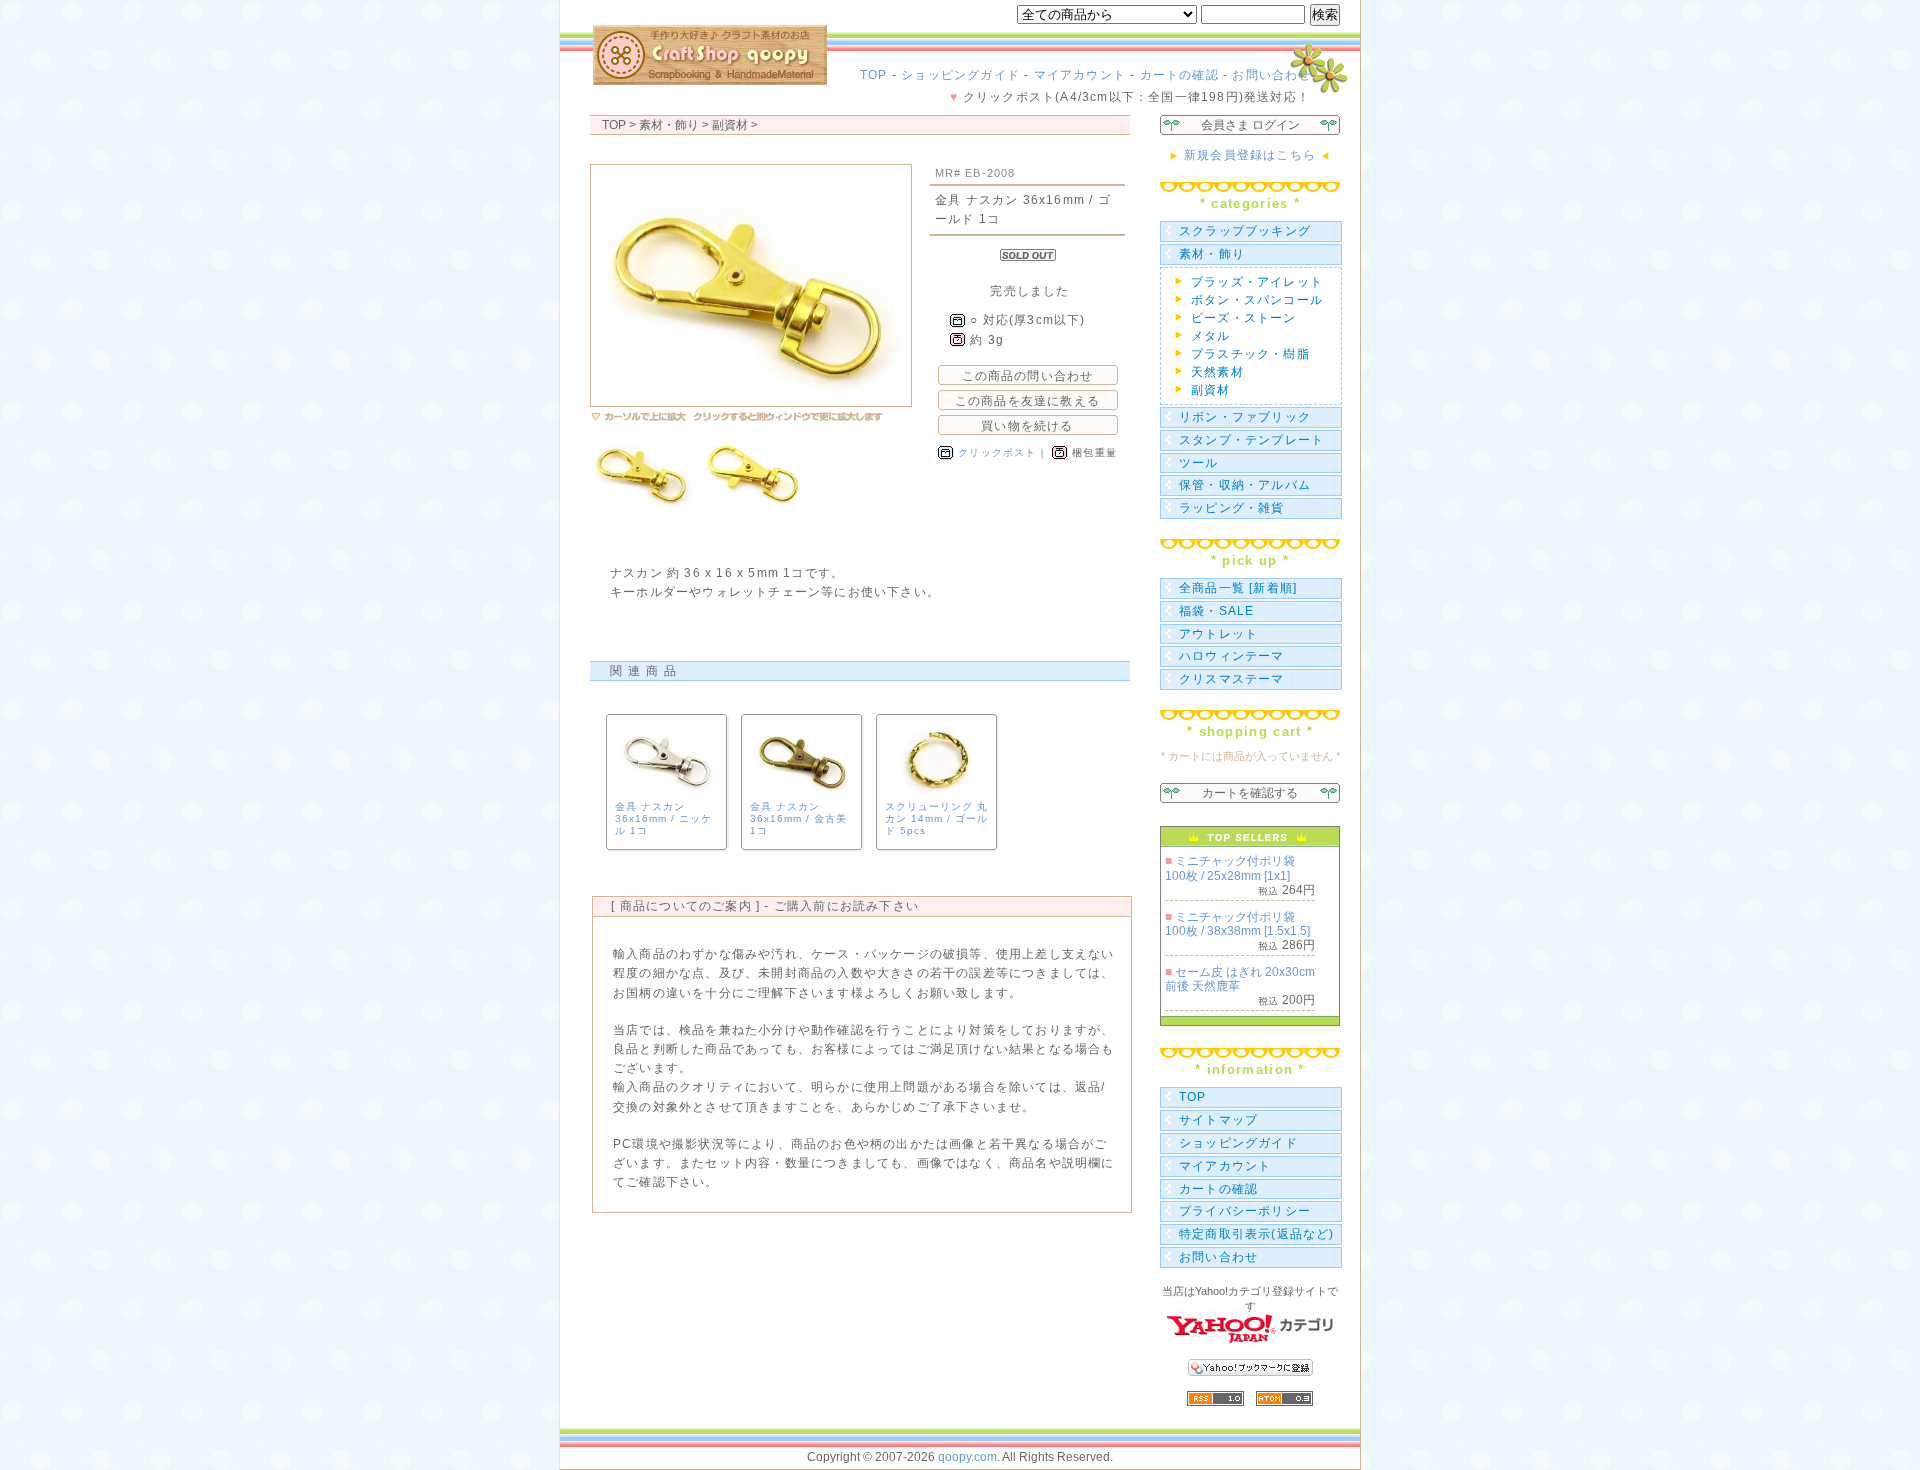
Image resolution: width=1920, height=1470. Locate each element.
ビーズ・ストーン (1244, 318)
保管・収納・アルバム (1245, 485)
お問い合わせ (1271, 75)
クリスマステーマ (1232, 679)
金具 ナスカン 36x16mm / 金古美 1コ (798, 818)
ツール (1199, 463)
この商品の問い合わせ (1028, 376)
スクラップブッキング (1245, 231)
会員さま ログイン (1250, 125)
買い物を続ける (1027, 426)
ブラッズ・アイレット (1257, 282)
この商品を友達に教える (1027, 401)
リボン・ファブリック (1245, 417)
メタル (1211, 336)
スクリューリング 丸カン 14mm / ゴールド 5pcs (936, 818)
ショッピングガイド (960, 75)
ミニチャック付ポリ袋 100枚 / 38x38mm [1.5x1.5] (1237, 924)
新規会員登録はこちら (1250, 155)
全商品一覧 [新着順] (1238, 588)
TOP (874, 75)
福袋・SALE (1216, 611)
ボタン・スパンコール (1257, 300)
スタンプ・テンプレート (1251, 440)
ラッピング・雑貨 (1232, 508)
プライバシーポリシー (1245, 1211)
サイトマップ (1218, 1120)
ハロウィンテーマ (1232, 656)
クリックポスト (997, 452)
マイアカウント (1080, 75)
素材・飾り (1212, 254)
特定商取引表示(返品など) (1257, 1234)
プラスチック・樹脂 (1250, 354)
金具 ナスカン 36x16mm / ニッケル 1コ (663, 818)
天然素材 (1217, 372)
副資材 (730, 125)
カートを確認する (1250, 793)
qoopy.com (967, 1457)
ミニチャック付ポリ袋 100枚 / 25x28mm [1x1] (1230, 868)
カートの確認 (1179, 75)
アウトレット (1218, 634)
